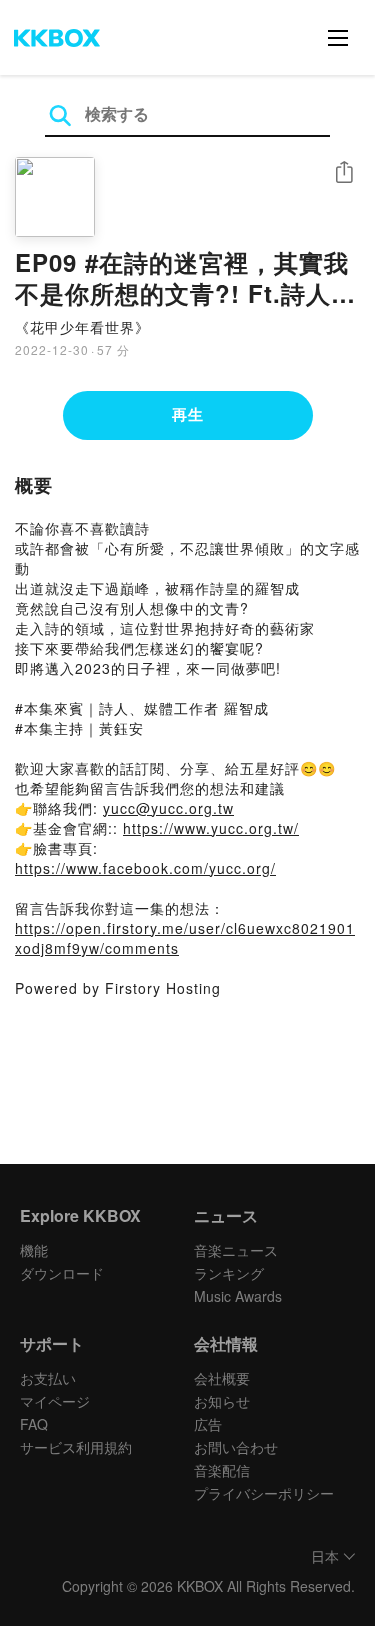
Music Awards (238, 1296)
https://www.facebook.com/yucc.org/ (145, 868)
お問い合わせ (236, 1447)
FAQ (34, 1424)
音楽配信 (222, 1470)
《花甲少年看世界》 (82, 327)
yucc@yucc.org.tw (168, 808)
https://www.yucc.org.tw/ (211, 828)
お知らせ (222, 1401)
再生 (188, 414)
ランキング (229, 1273)
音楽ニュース (236, 1250)
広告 (208, 1424)
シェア (344, 172)
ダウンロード (62, 1273)
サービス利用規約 (76, 1447)
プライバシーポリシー (264, 1493)
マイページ (55, 1401)
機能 (34, 1250)
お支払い (48, 1378)
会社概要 (222, 1378)
